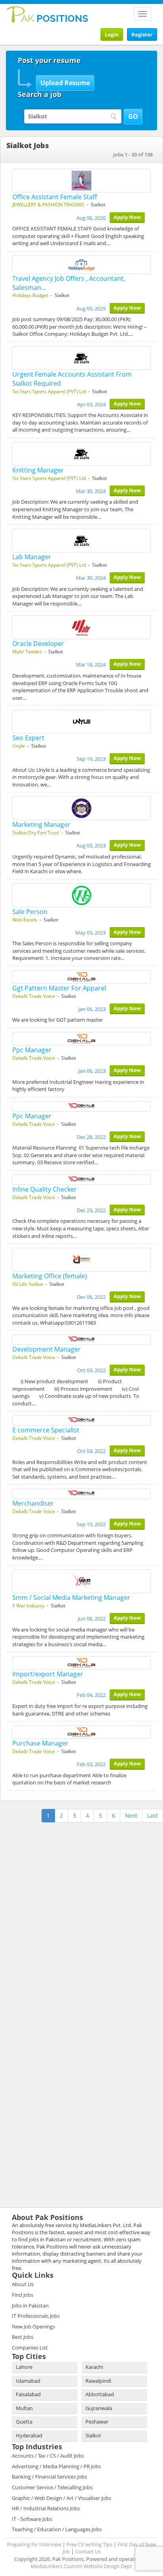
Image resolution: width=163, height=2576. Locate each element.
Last (153, 1815)
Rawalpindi (98, 2381)
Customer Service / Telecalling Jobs (52, 2487)
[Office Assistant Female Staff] (81, 181)
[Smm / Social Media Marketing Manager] (81, 1581)
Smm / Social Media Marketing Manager (71, 1597)
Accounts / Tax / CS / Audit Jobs (48, 2456)
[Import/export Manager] (81, 1663)
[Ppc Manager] (81, 1039)
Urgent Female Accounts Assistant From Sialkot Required (72, 379)
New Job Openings (33, 2327)
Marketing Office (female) (50, 1276)
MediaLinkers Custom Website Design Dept (81, 2566)
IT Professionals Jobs (36, 2316)
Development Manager (46, 1349)
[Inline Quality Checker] (81, 1180)
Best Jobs (23, 2337)
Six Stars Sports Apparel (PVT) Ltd (49, 391)
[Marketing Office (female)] (81, 1260)
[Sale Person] (81, 895)
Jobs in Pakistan (30, 2306)
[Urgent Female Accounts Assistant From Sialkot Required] (81, 358)
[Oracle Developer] (81, 627)
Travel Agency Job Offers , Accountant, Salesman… (69, 283)
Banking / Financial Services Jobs (49, 2477)
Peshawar (97, 2422)
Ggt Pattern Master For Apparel (59, 988)
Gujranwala (99, 2408)
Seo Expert (28, 738)
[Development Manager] (81, 1340)
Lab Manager (32, 557)
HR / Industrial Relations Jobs (46, 2508)
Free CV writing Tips (89, 2544)
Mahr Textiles (27, 652)
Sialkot (93, 2435)
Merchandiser (33, 1503)
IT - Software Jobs (32, 2519)
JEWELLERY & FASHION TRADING (48, 205)
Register (142, 34)
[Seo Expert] (81, 722)
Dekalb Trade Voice (34, 996)
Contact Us (88, 2551)
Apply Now (127, 217)
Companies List (30, 2348)
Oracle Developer (38, 644)
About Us (23, 2284)
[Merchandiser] (81, 1494)
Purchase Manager (40, 1743)
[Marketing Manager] (81, 808)
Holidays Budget (30, 295)
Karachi (94, 2367)
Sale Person (30, 912)
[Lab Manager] (81, 541)
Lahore (24, 2367)
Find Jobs (23, 2295)
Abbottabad (100, 2394)
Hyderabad (29, 2435)
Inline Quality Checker (45, 1189)
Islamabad (28, 2381)
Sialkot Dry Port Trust (36, 833)
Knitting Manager (38, 470)
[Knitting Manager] (81, 454)
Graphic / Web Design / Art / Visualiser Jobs (62, 2498)
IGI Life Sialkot (28, 1284)
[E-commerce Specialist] (81, 1420)
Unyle (19, 746)
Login (112, 34)
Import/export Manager (48, 1674)
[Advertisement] (55, 1874)
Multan (24, 2408)
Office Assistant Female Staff (55, 197)
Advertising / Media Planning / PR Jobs (56, 2466)
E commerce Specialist (46, 1430)
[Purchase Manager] (81, 1732)
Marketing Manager (41, 824)
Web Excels (25, 920)
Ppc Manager (32, 1050)
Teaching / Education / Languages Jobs (57, 2529)
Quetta (24, 2422)
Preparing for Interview (34, 2544)
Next (131, 1815)
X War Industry (28, 1606)
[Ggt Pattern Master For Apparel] (81, 977)
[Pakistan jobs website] (47, 14)
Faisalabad (28, 2394)
